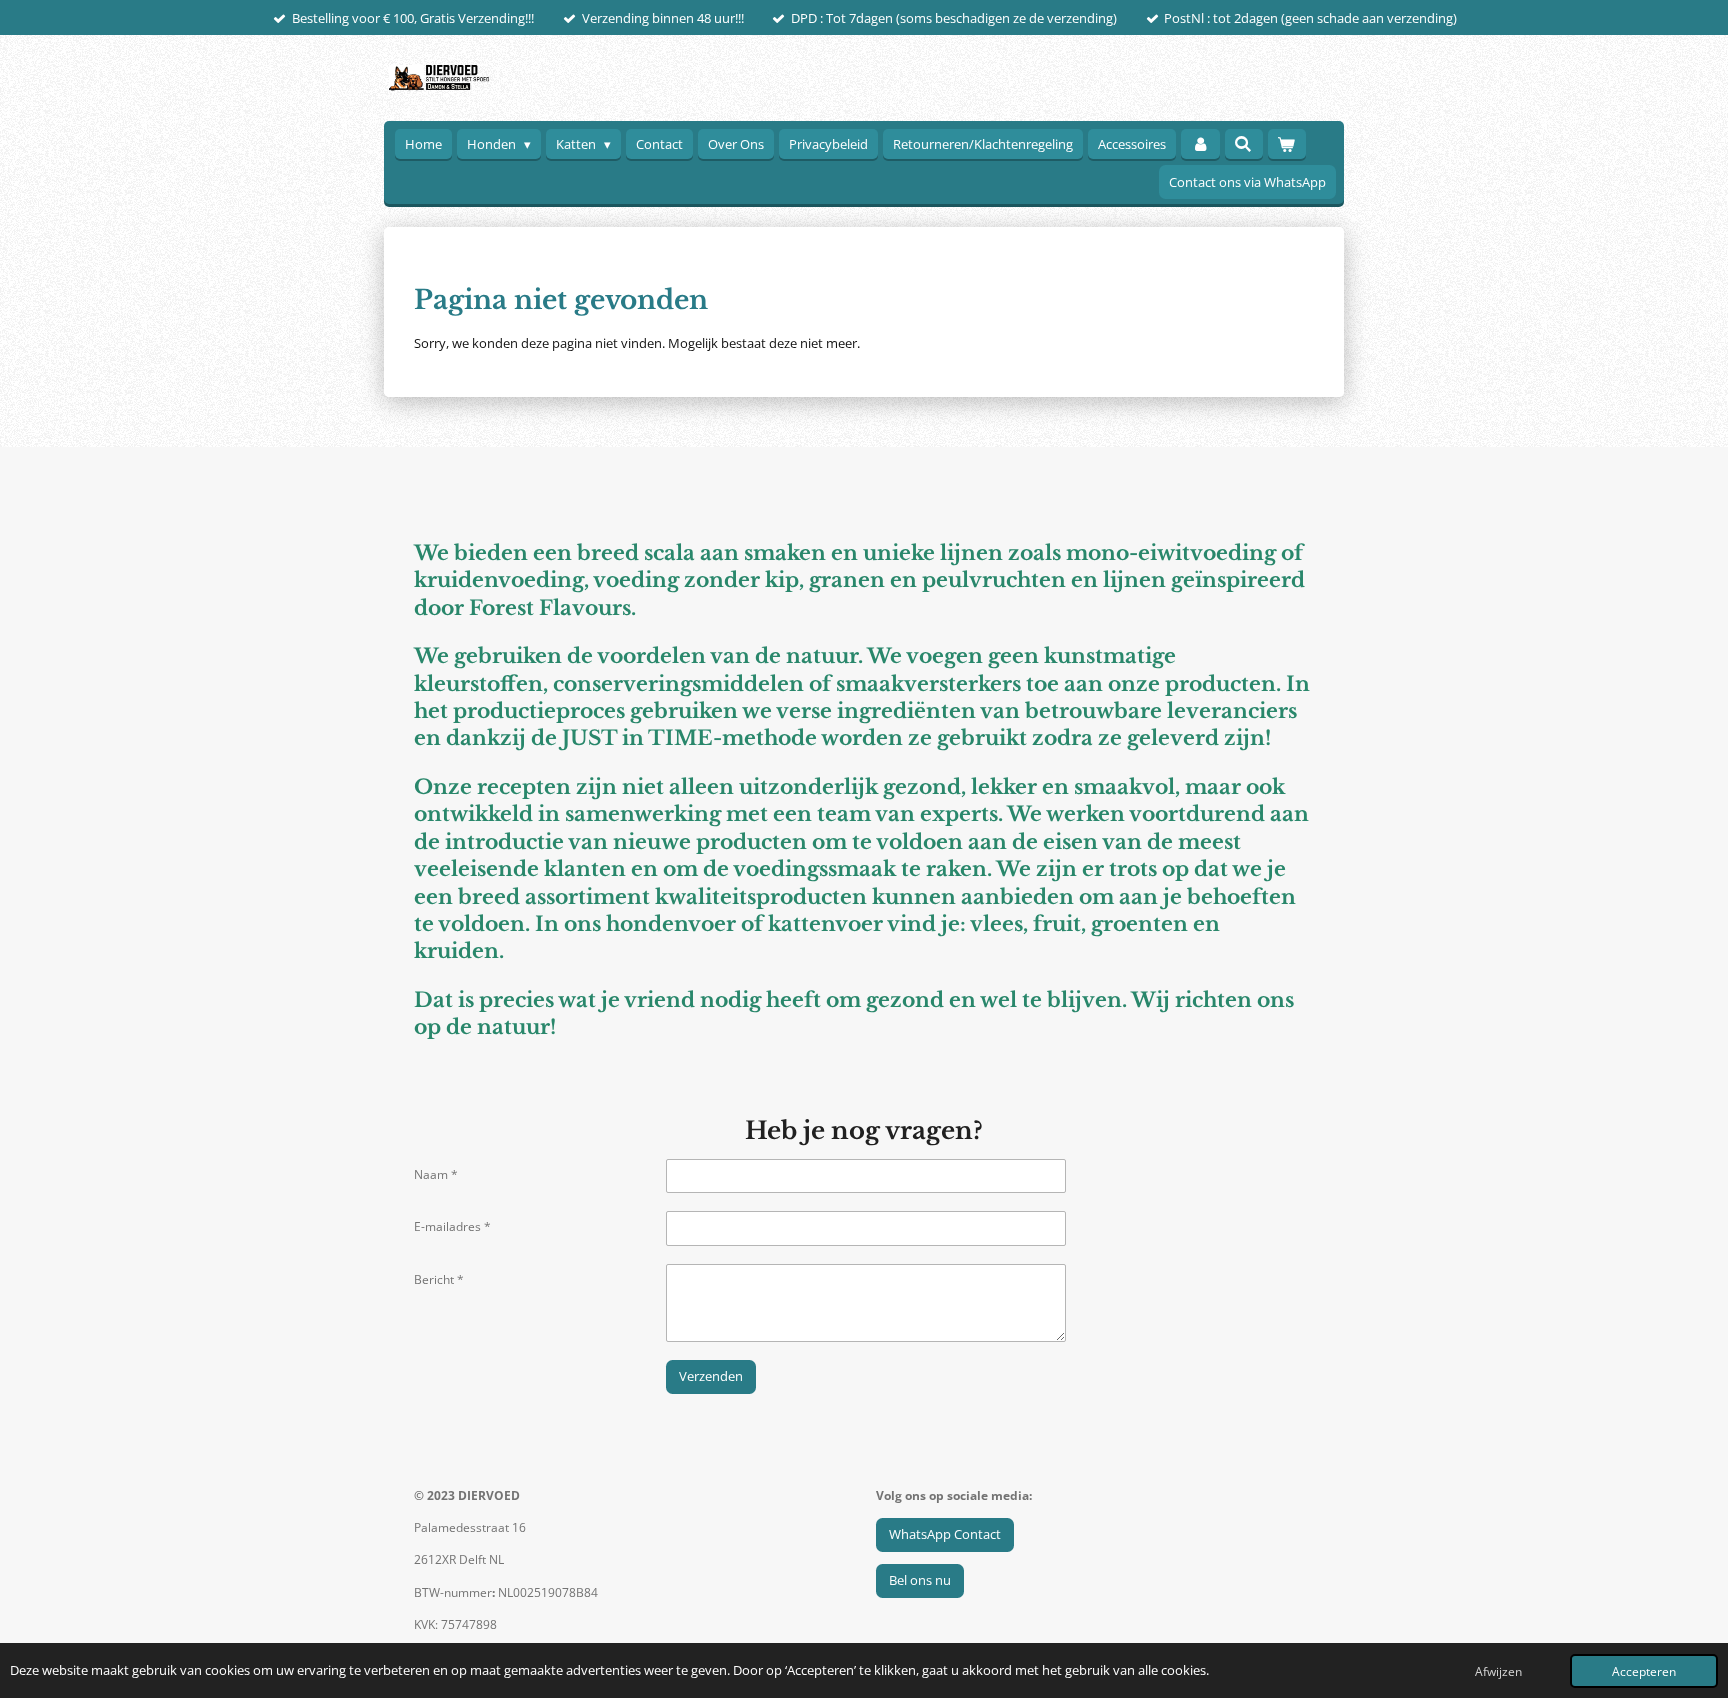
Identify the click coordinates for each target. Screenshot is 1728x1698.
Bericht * (439, 1279)
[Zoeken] (1244, 144)
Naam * (436, 1174)
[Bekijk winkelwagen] (1287, 144)
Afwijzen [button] (1498, 1671)
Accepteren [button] (1644, 1671)
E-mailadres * (452, 1226)
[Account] (1200, 144)
